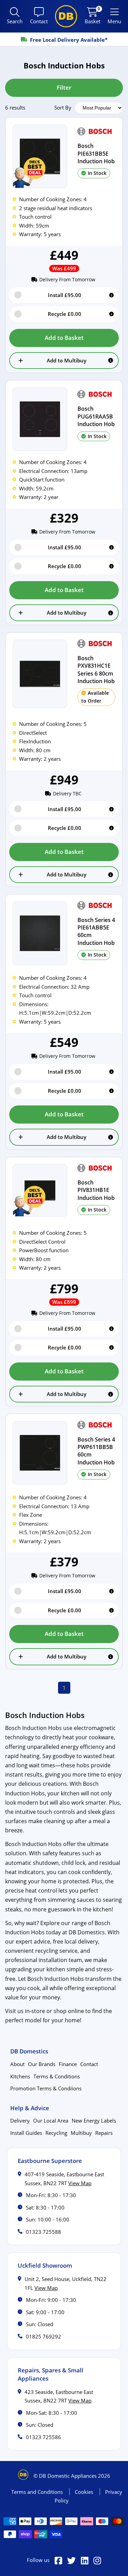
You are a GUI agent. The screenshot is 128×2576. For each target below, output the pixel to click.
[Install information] (111, 295)
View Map (80, 2183)
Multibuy (81, 2133)
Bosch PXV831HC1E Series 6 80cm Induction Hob (96, 670)
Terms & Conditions (57, 2076)
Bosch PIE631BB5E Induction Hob (96, 153)
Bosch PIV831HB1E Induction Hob (96, 1190)
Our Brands (42, 2064)
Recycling (56, 2133)
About (17, 2064)
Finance (68, 2064)
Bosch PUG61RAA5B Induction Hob (96, 416)
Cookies (85, 2492)
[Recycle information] (111, 314)
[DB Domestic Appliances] (66, 16)
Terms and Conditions (38, 2492)
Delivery (20, 2120)
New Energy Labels (94, 2120)
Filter (64, 87)
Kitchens (20, 2076)
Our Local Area (51, 2120)
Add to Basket (64, 338)
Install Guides (26, 2133)
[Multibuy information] (111, 360)
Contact (89, 2064)
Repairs (104, 2133)
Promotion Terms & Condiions (46, 2088)
